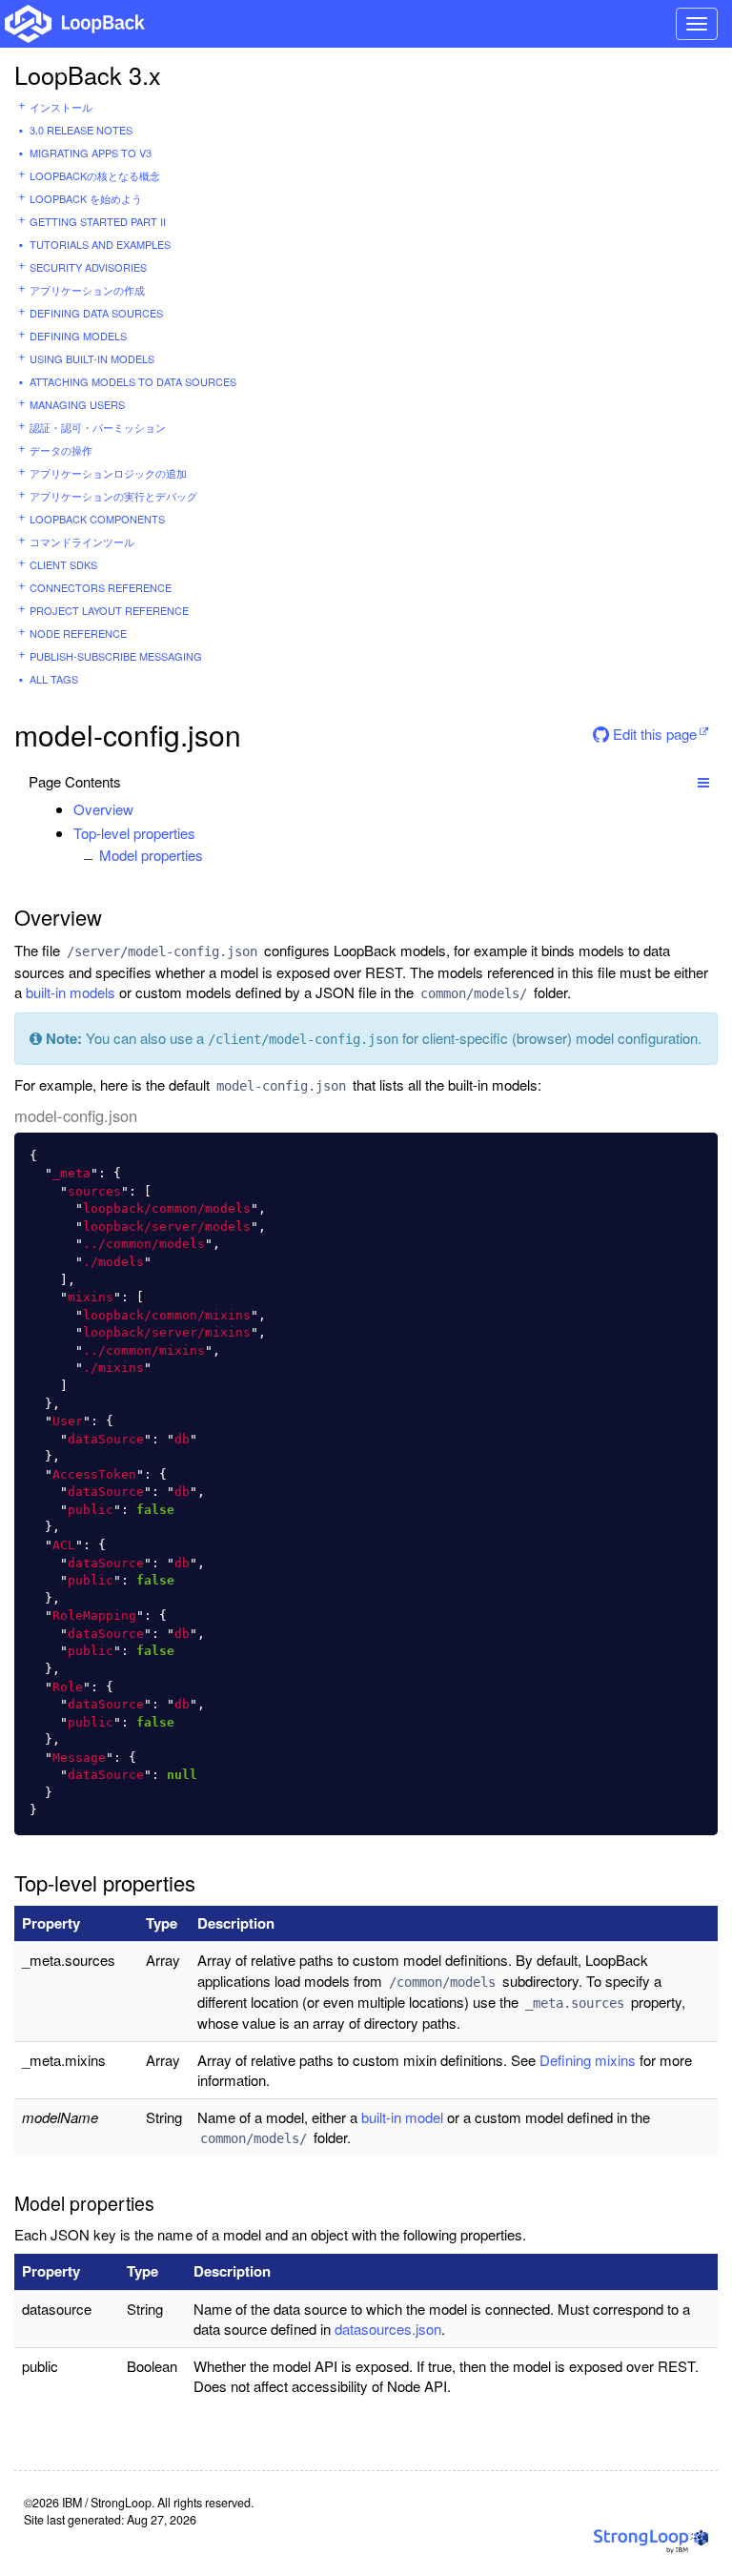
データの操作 (61, 450)
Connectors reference (101, 587)
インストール (61, 107)
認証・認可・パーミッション (98, 427)
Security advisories (88, 267)
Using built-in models (92, 358)
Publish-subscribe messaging (116, 656)
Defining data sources (96, 313)
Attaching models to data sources (133, 381)
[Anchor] (143, 809)
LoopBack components (97, 519)
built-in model (402, 2117)
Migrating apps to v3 (91, 153)
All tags (54, 679)
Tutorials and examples (100, 244)
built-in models (71, 992)
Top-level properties (134, 833)
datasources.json (388, 2329)
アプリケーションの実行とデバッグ (113, 496)
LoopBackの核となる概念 (95, 175)
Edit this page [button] (653, 734)
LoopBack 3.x (88, 74)
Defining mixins (588, 2060)
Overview (103, 809)
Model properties (151, 855)
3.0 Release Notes (81, 130)
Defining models (78, 336)
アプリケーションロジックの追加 (108, 473)
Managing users (77, 404)
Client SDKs (63, 564)
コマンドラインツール (82, 542)
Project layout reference (109, 610)
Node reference (78, 633)
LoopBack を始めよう (86, 198)
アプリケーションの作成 (87, 290)
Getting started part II (98, 221)
